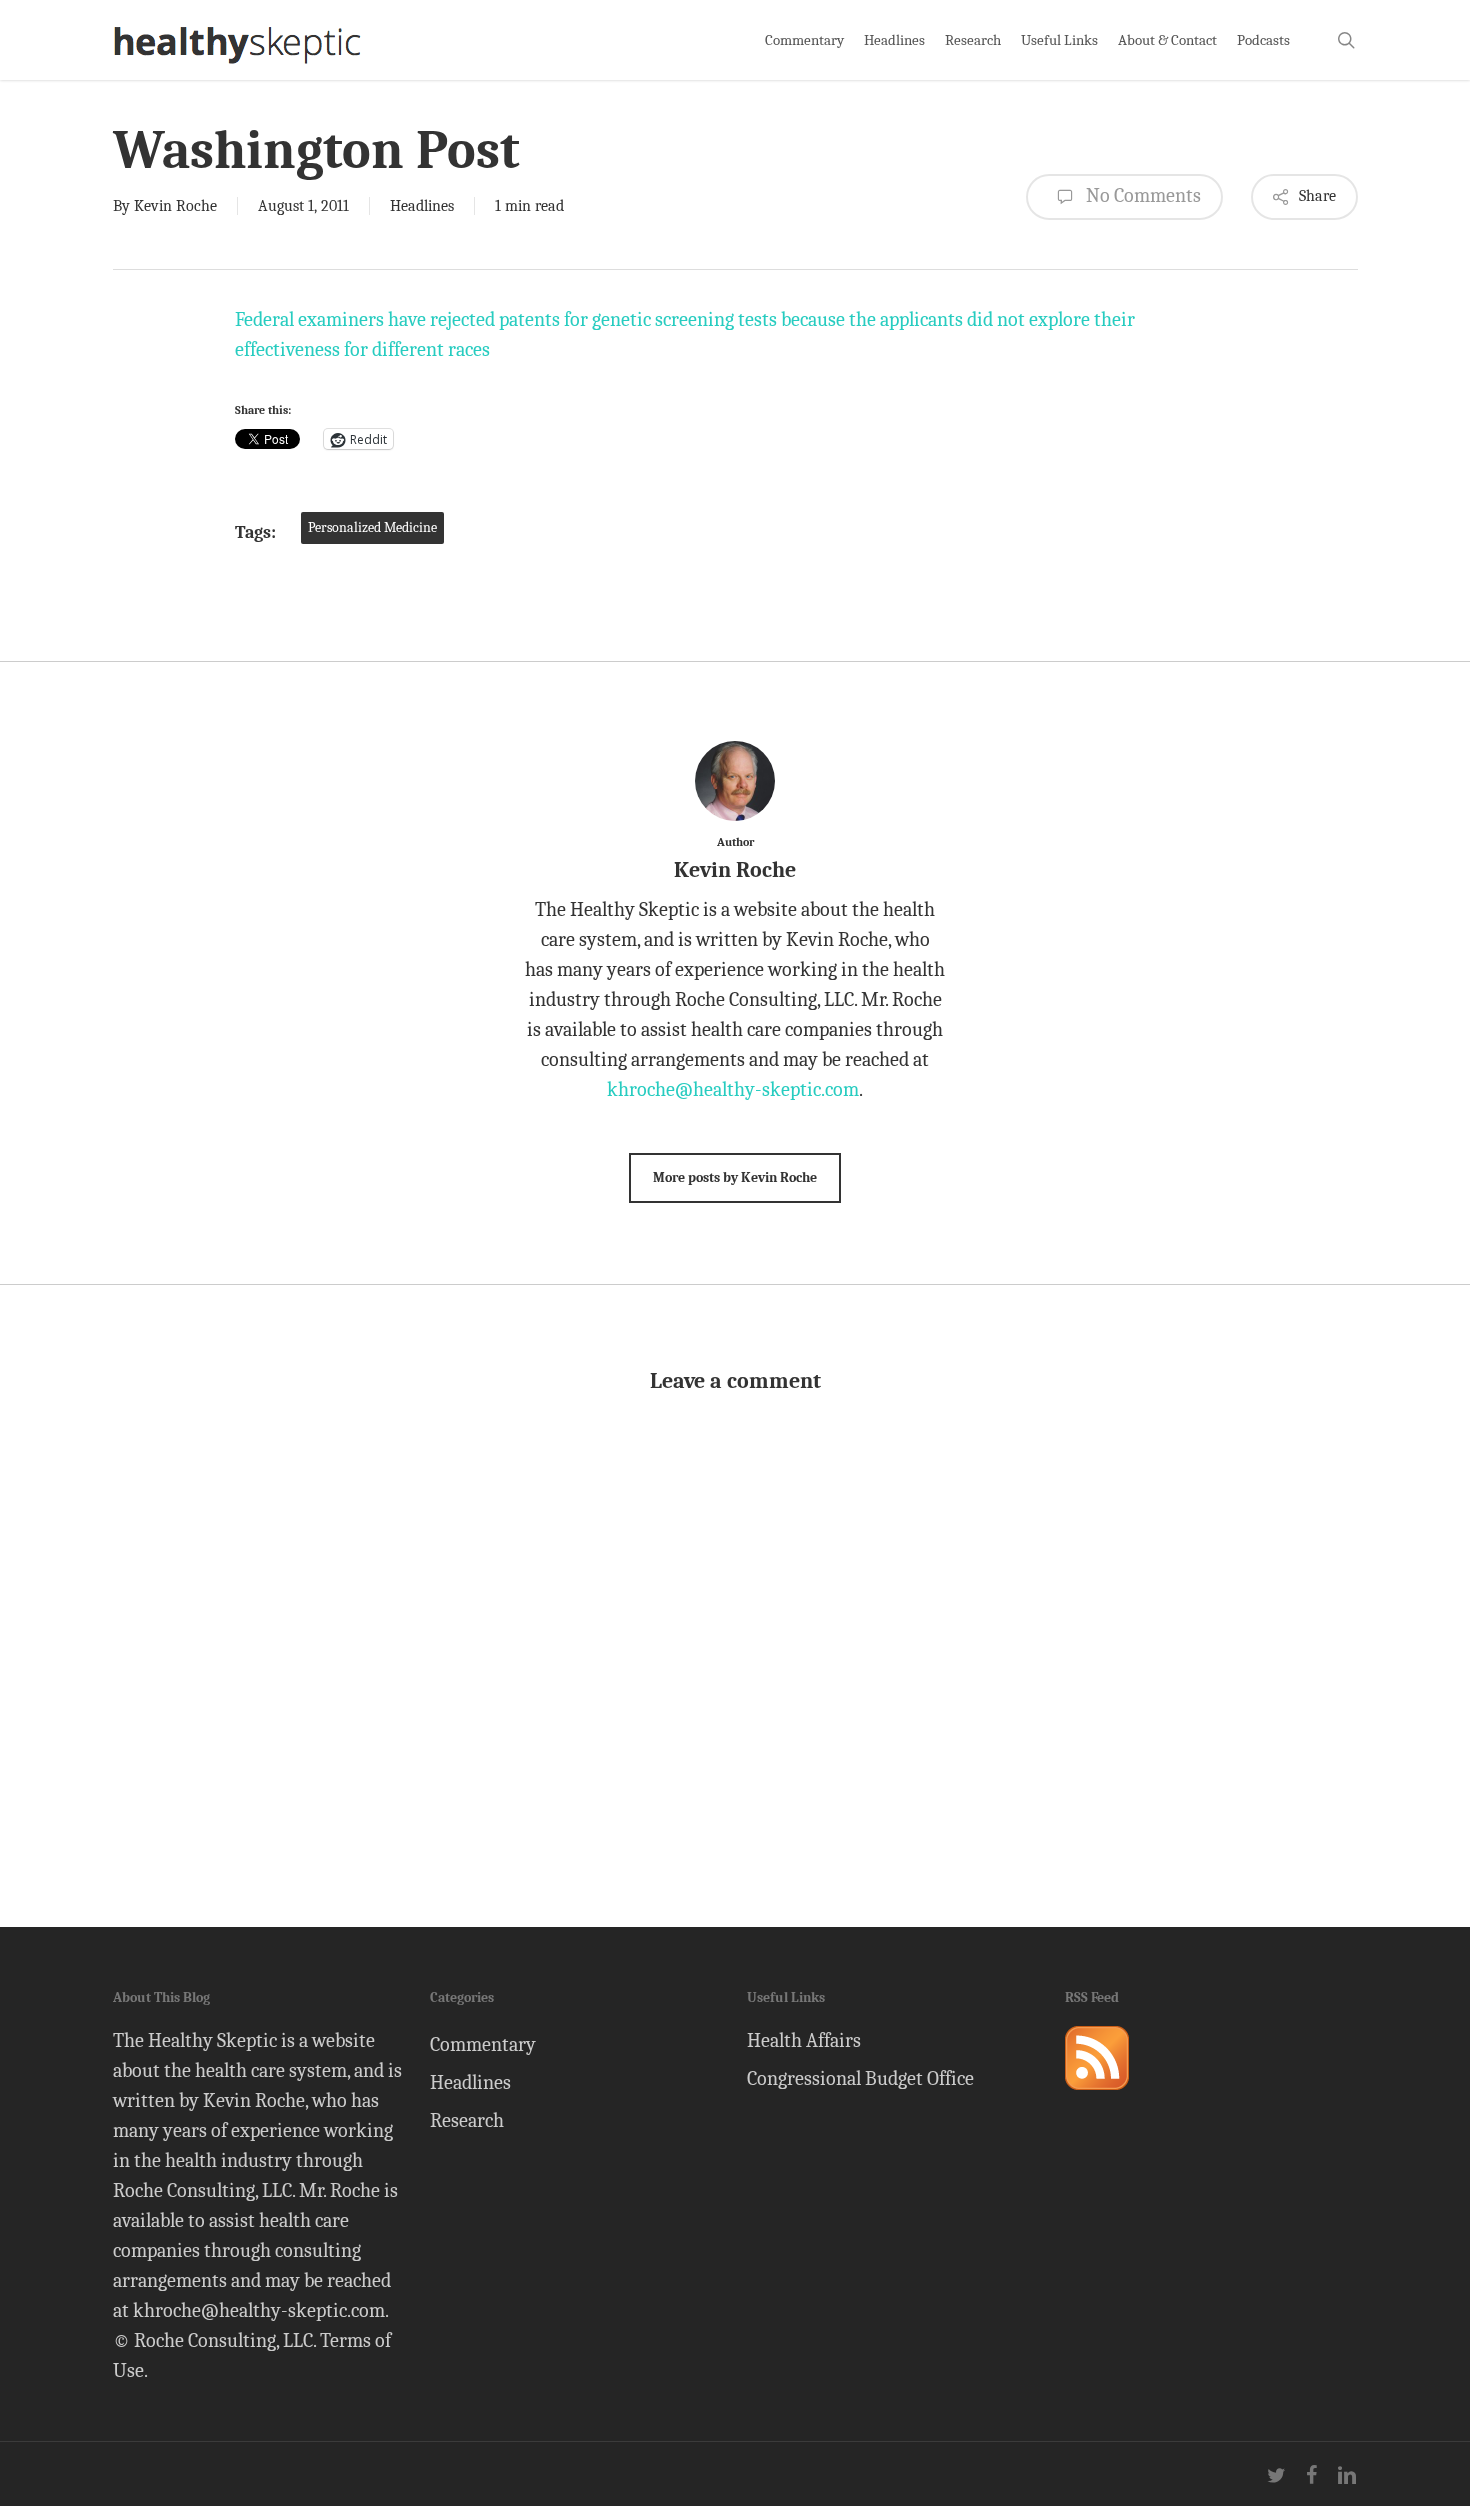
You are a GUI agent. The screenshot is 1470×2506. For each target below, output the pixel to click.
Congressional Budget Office (860, 2078)
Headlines (422, 206)
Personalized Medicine (372, 527)
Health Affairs (804, 2040)
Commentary (483, 2044)
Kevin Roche (175, 206)
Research (467, 2120)
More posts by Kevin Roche (735, 1177)
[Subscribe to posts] (1097, 2098)
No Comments (1141, 195)
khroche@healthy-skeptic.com (733, 1089)
